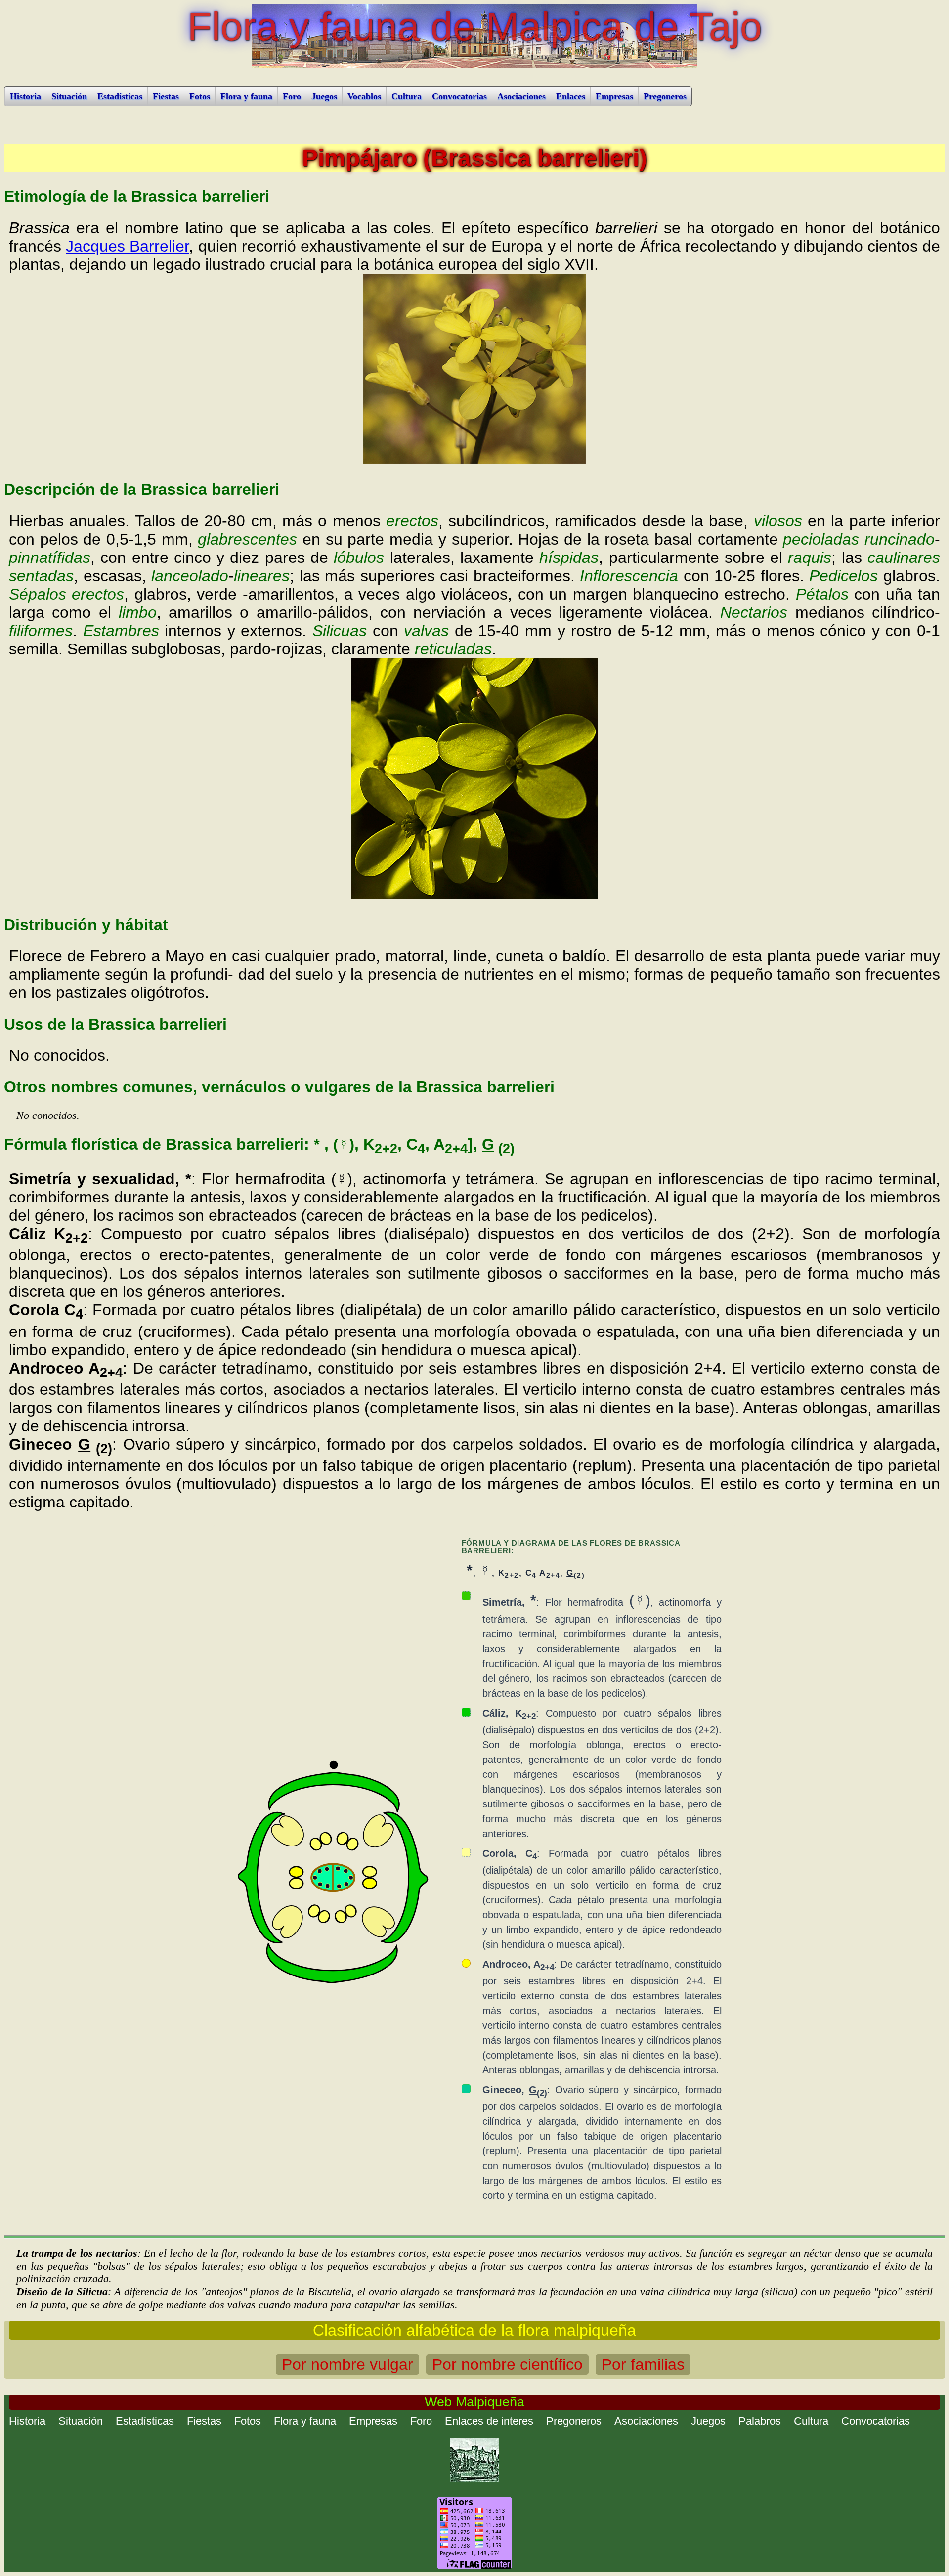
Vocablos (364, 96)
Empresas (614, 96)
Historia (25, 96)
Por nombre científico (507, 2364)
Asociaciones (521, 96)
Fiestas (166, 96)
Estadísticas (120, 96)
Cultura (407, 96)
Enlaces (571, 96)
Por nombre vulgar (347, 2364)
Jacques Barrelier (127, 246)
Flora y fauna (246, 96)
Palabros (760, 2421)
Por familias (643, 2364)
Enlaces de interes (489, 2421)
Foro (292, 96)
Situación (69, 96)
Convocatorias (459, 96)
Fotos (200, 96)
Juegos (324, 96)
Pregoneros (665, 96)
